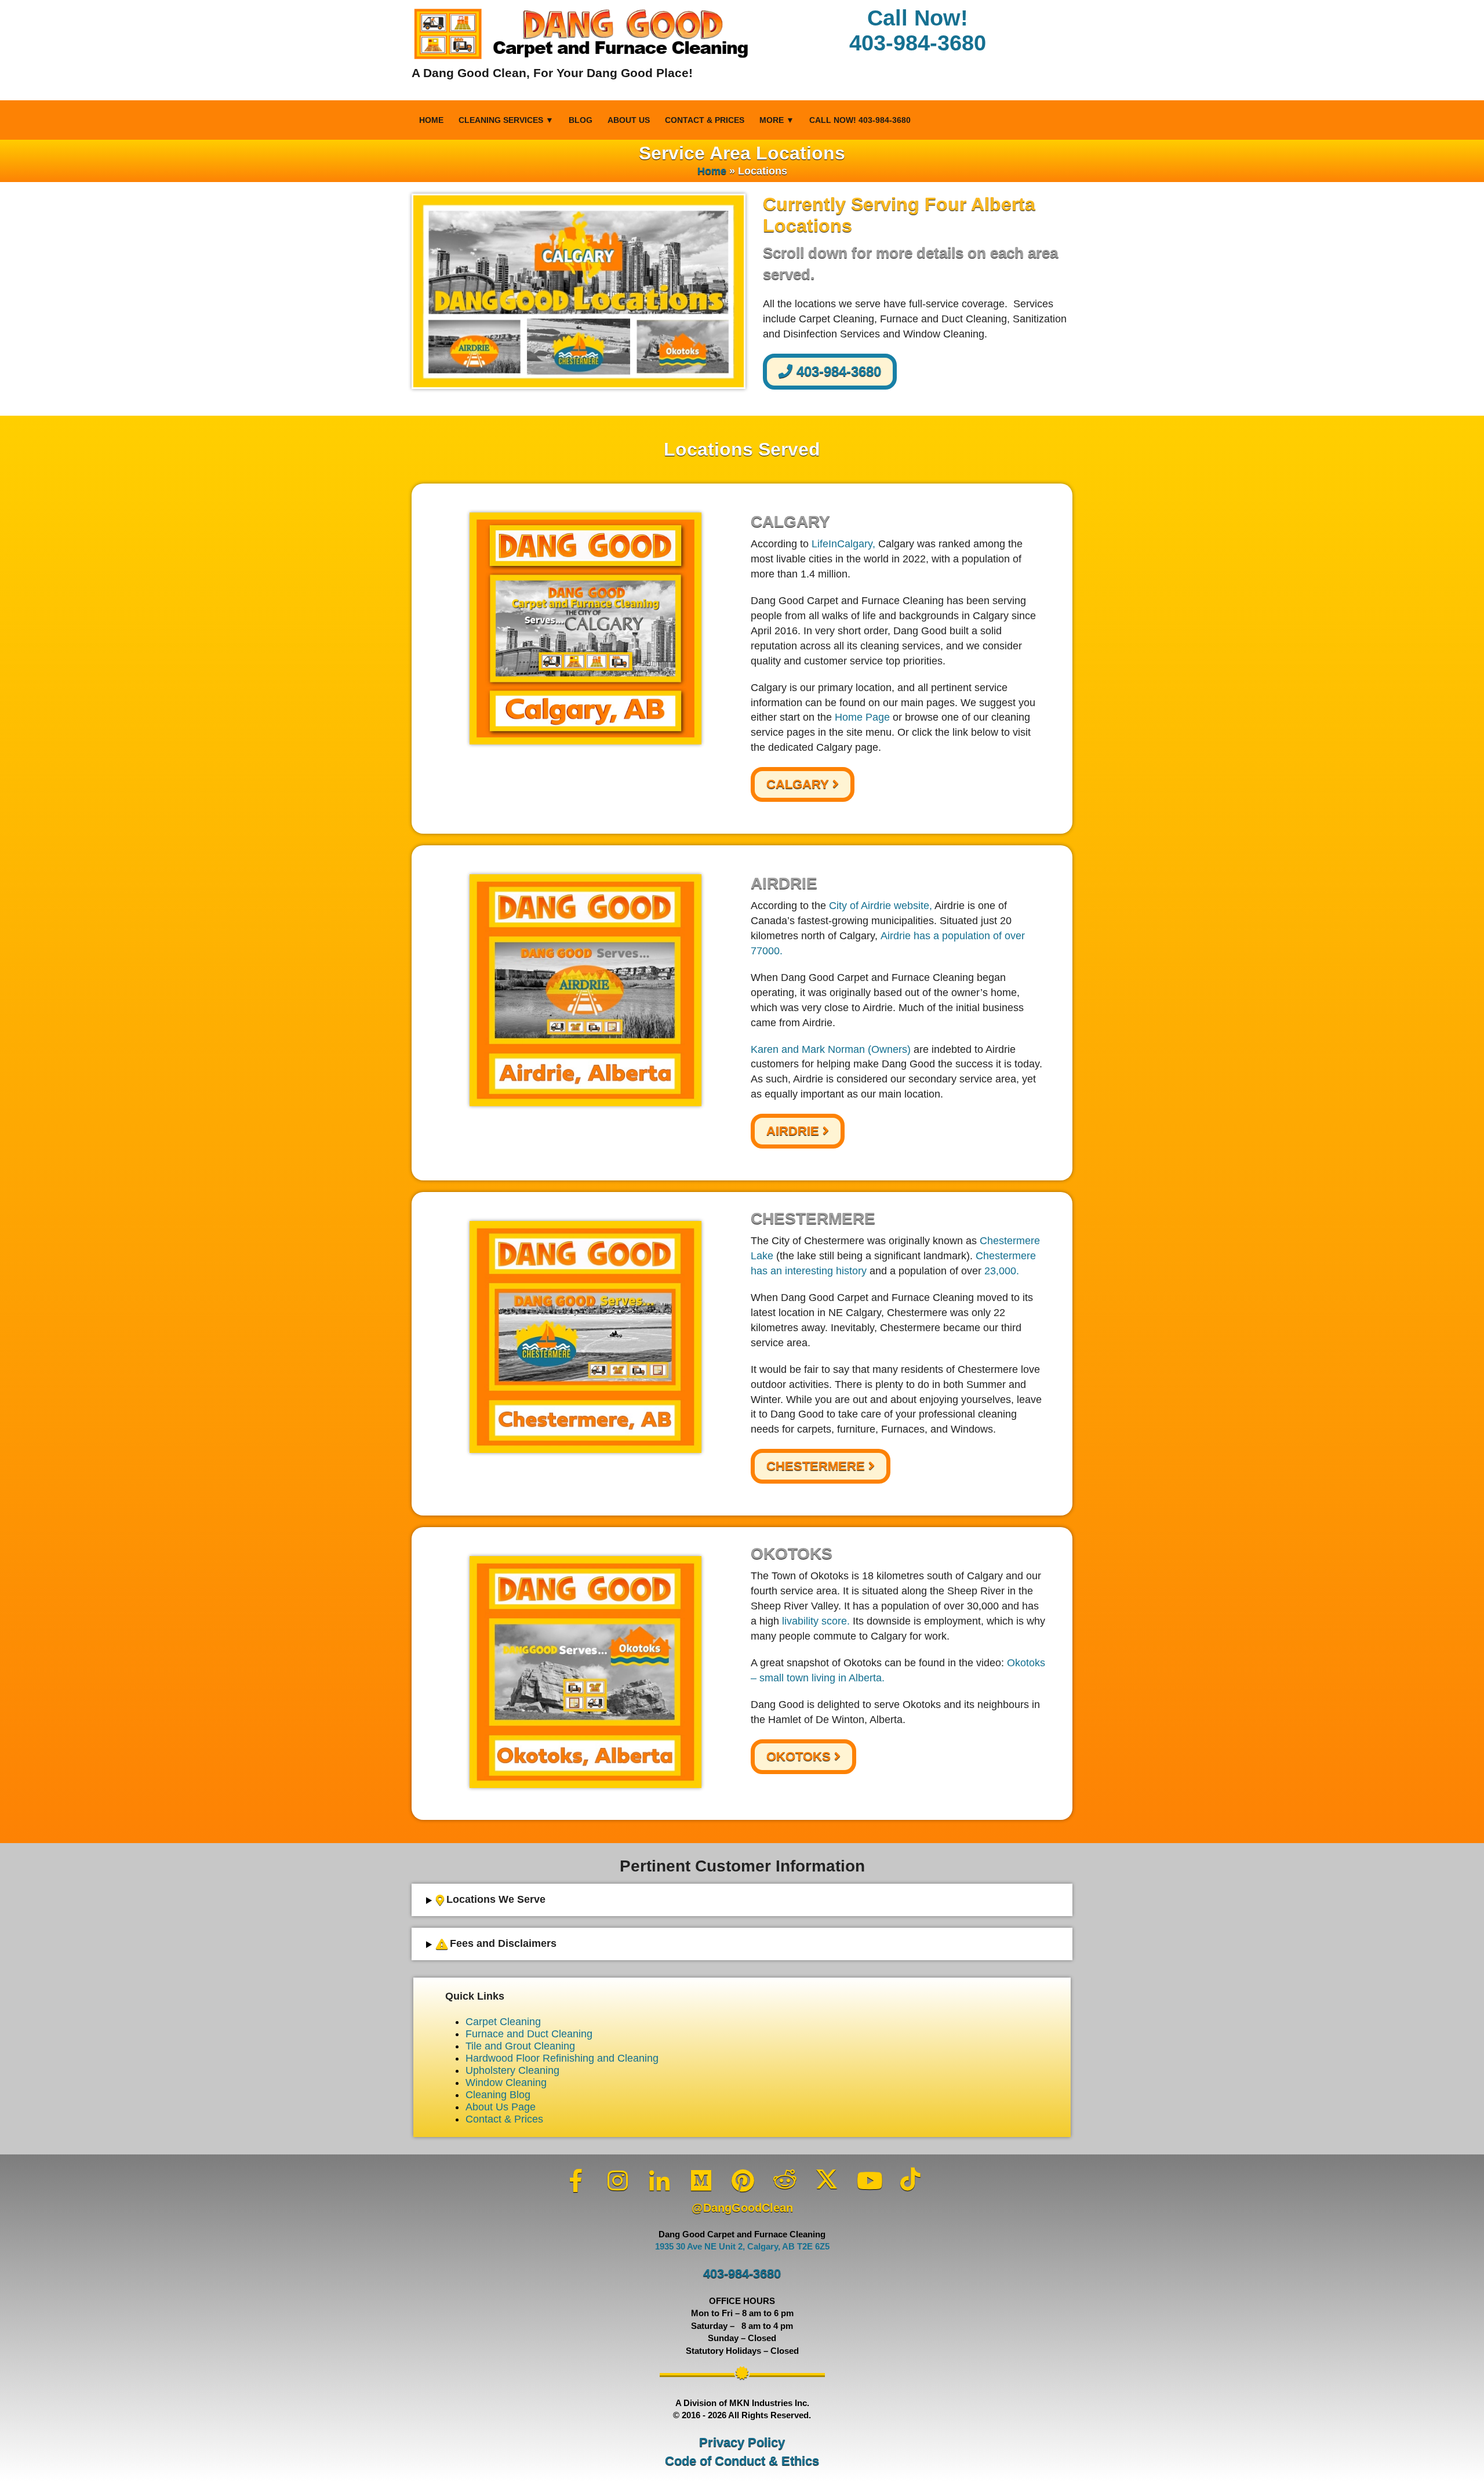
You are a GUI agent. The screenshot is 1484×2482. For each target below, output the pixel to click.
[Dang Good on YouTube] (868, 2181)
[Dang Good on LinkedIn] (660, 2181)
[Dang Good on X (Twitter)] (827, 2179)
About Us (629, 120)
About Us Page (501, 2107)
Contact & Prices (705, 120)
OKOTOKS (800, 1756)
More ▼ (777, 120)
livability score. (816, 1621)
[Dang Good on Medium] (701, 2181)
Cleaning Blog (498, 2095)
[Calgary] (585, 628)
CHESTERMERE (817, 1466)
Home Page (862, 717)
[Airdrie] (585, 990)
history (851, 1271)
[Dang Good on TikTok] (910, 2179)
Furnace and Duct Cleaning (529, 2034)
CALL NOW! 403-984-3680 (860, 120)
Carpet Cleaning (503, 2022)
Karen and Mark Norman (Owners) (831, 1049)
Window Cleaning (506, 2083)
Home (431, 120)
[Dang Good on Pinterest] (743, 2181)
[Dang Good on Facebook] (576, 2181)
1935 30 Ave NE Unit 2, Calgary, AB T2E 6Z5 (742, 2247)
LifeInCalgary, (843, 544)
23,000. (1002, 1271)
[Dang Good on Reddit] (785, 2179)
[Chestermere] (585, 1337)
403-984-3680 (837, 371)
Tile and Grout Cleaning (520, 2046)
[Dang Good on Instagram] (618, 2181)
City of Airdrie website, (881, 906)
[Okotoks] (585, 1672)
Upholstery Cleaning (512, 2070)
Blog (581, 120)
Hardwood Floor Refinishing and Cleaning (562, 2058)
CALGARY (799, 784)
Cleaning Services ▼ (506, 120)
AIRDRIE (794, 1131)
